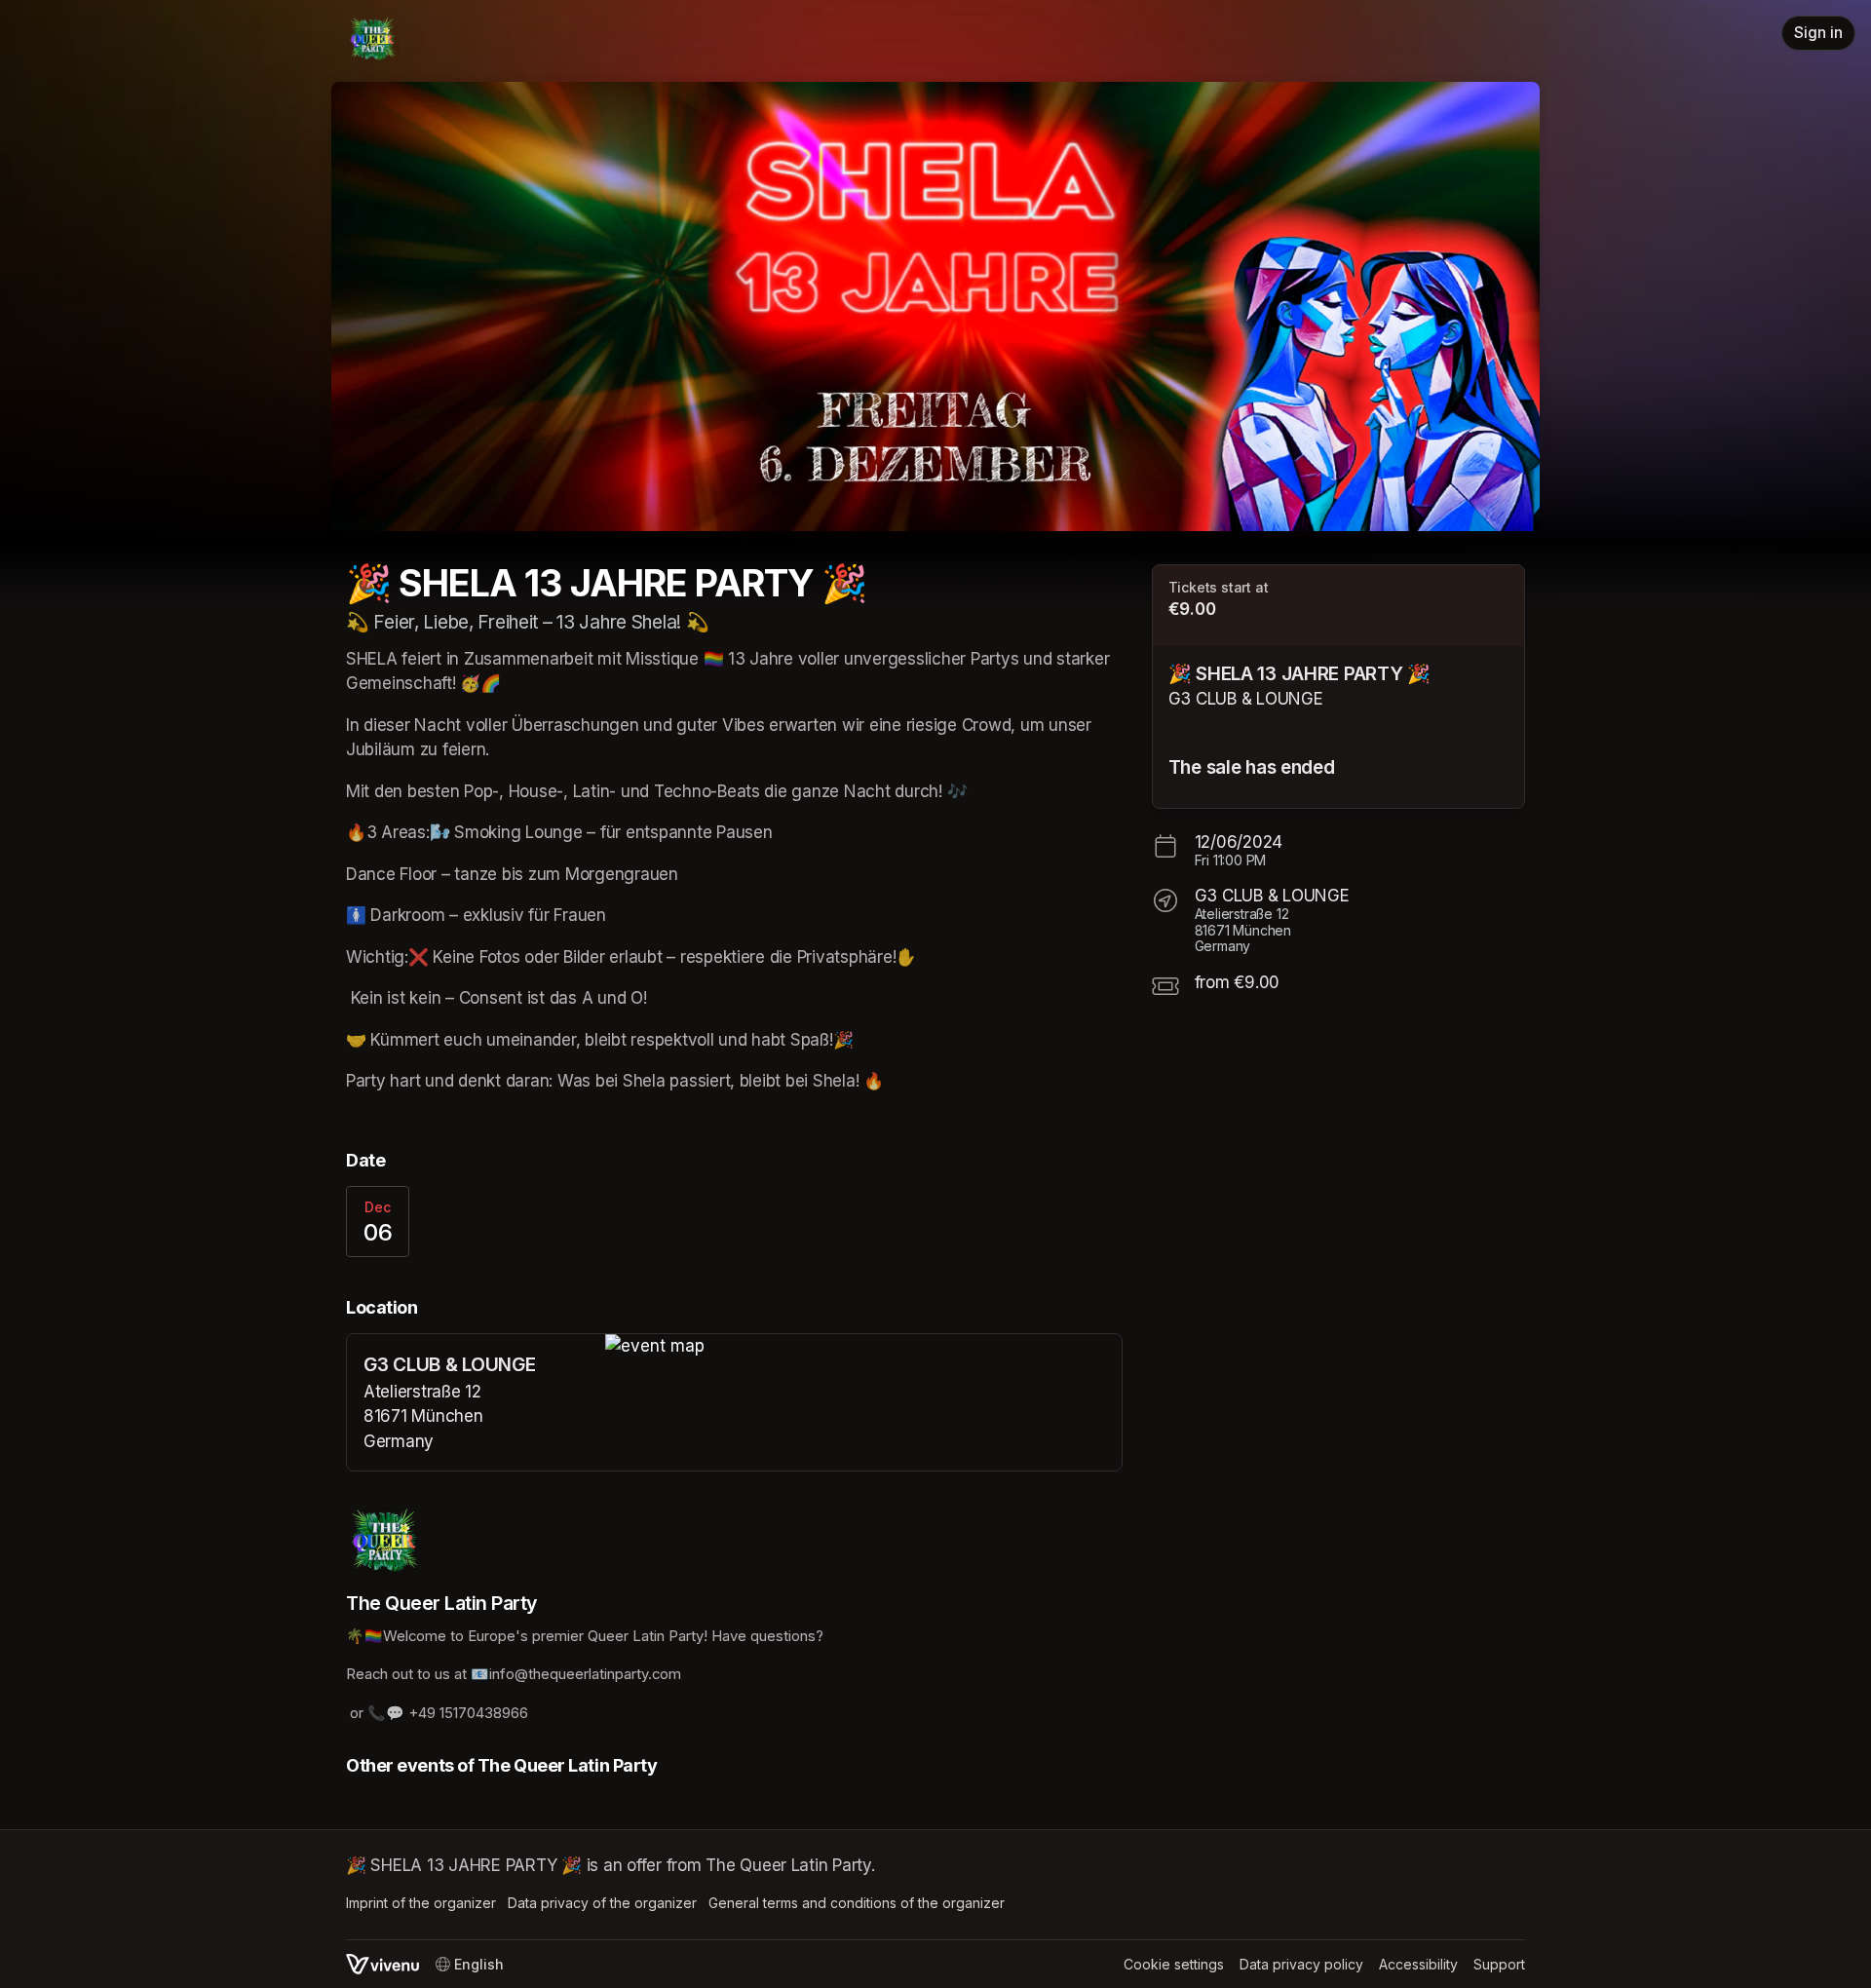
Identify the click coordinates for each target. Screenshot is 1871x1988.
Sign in (1818, 33)
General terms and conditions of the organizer (857, 1903)
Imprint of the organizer (421, 1903)
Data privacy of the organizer (602, 1903)
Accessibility (1418, 1964)
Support (1499, 1964)
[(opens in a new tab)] (863, 1347)
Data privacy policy (1301, 1964)
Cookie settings (1174, 1964)
